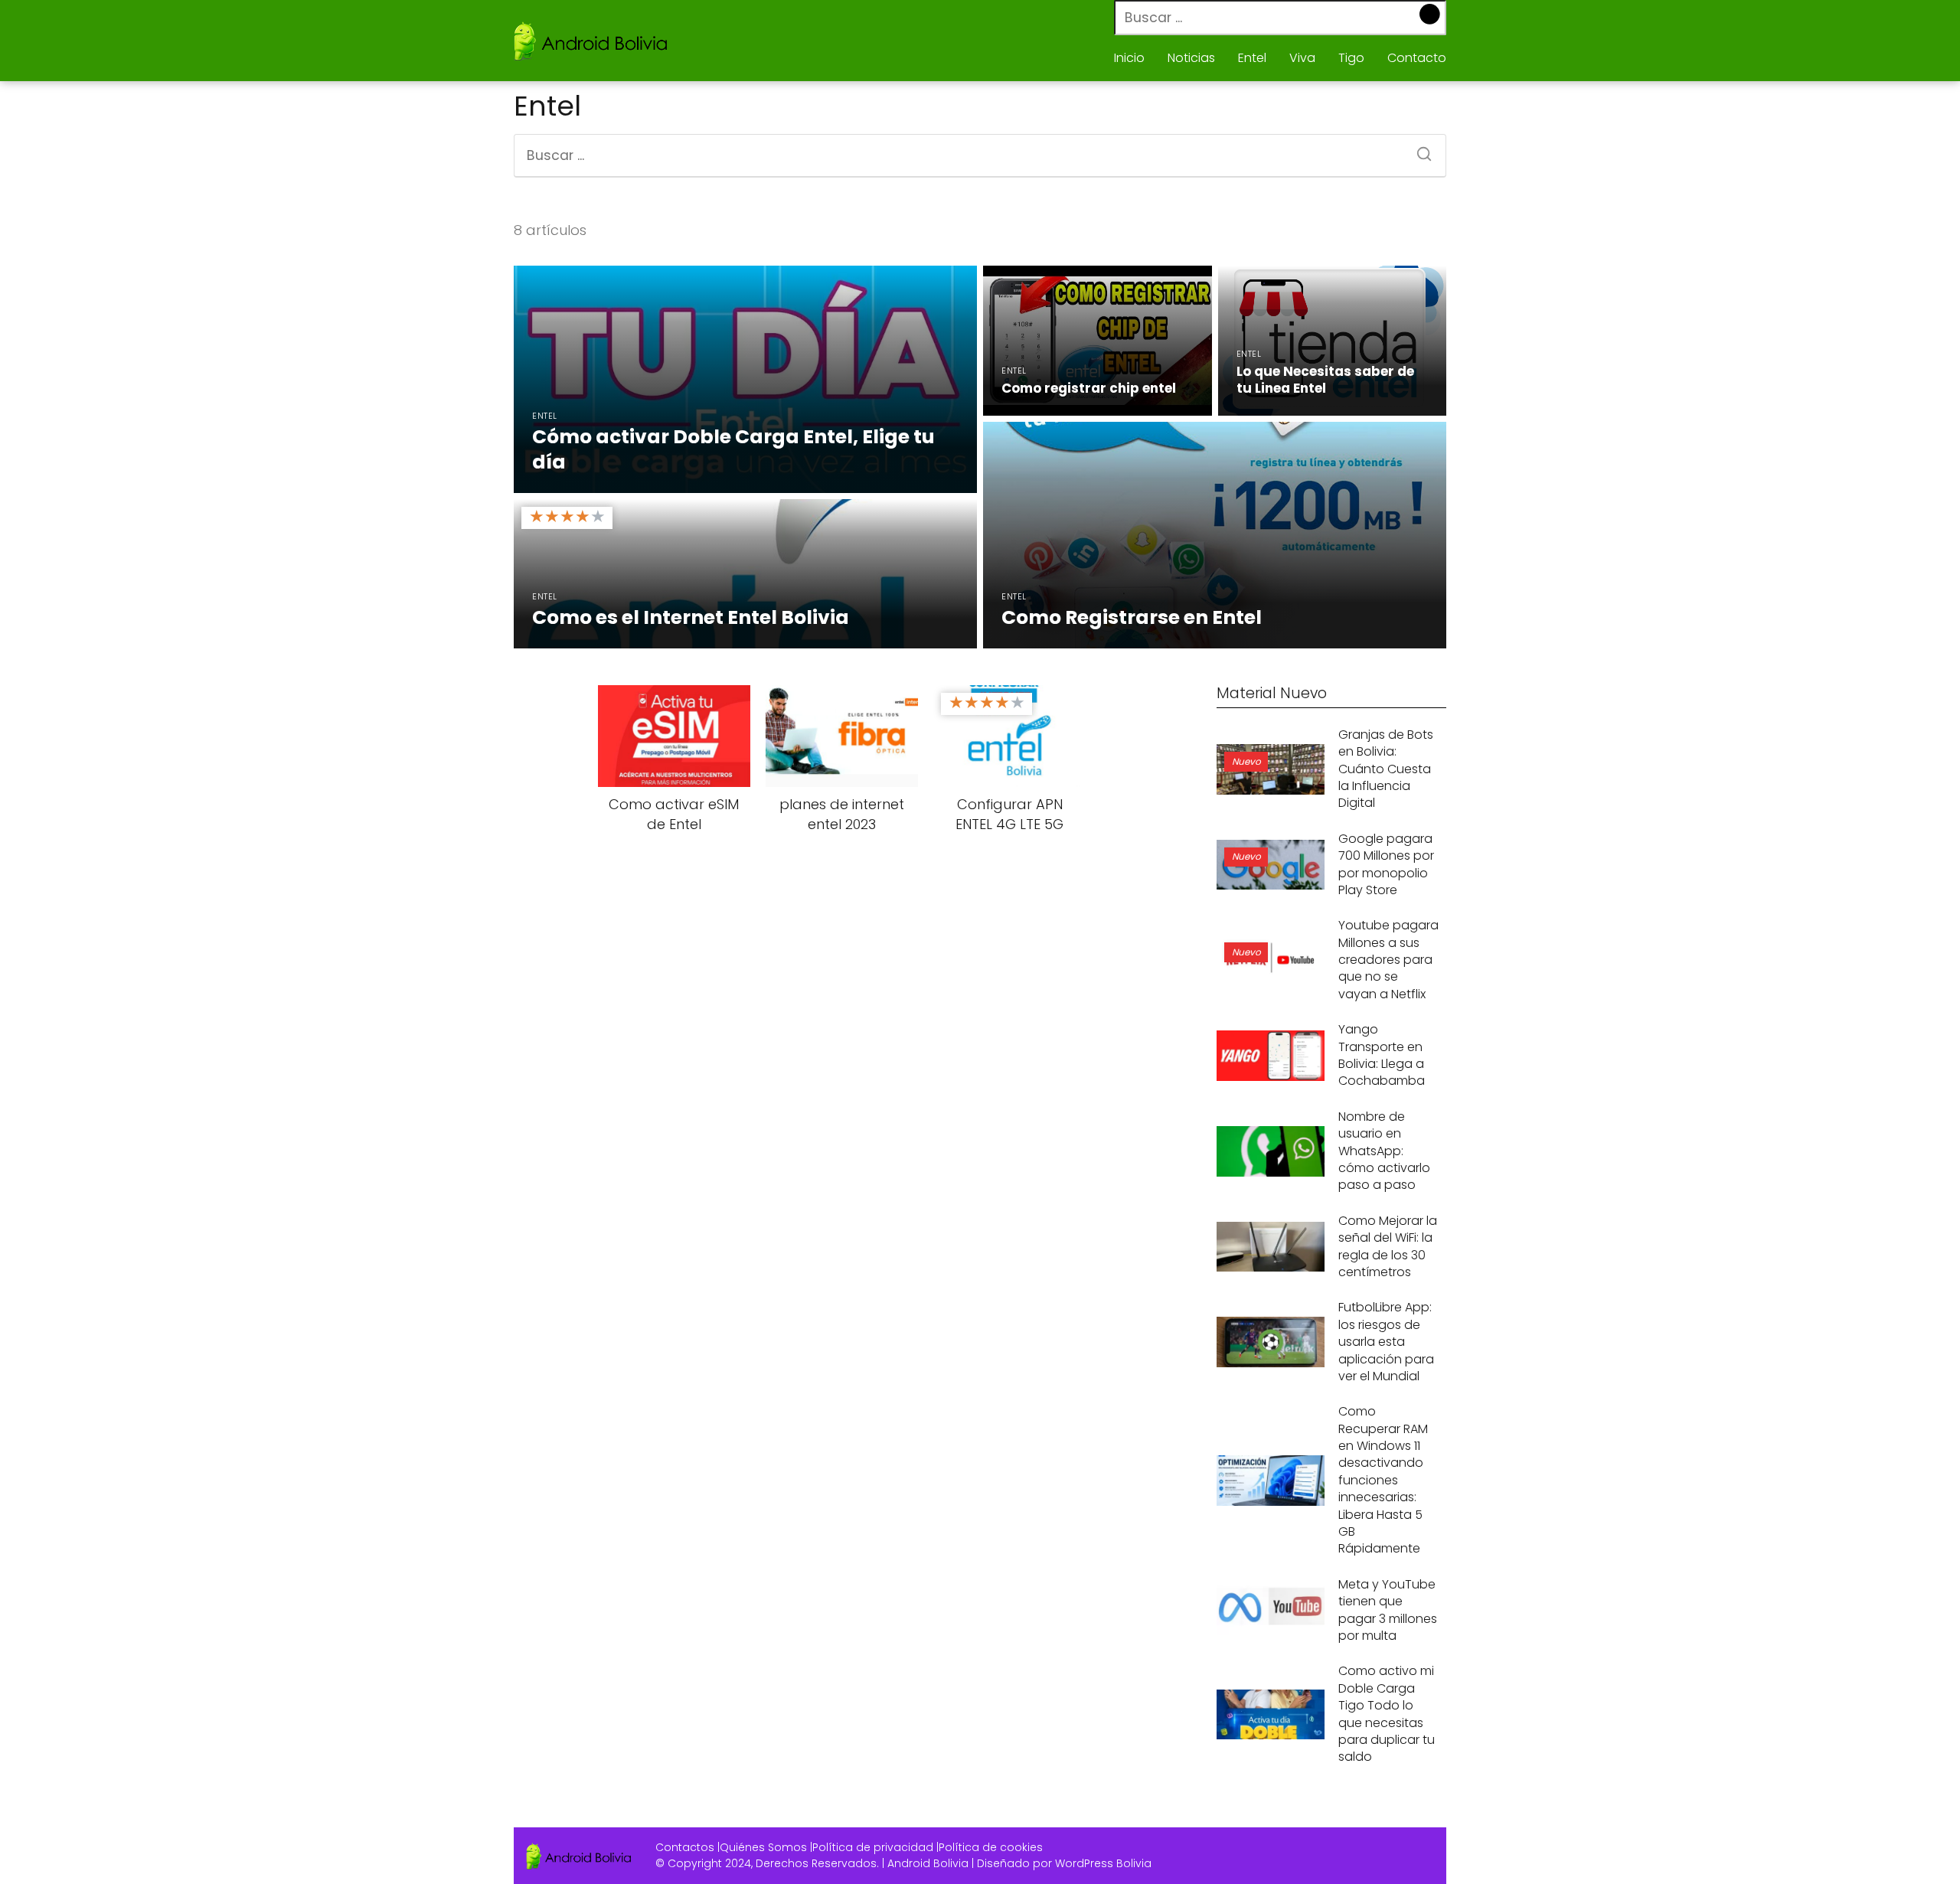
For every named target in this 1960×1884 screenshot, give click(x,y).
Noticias (1191, 58)
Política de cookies (991, 1847)
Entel (1252, 58)
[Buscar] (1431, 15)
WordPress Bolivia (1103, 1863)
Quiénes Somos (763, 1847)
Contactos (685, 1847)
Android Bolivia (928, 1863)
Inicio (1129, 58)
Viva (1302, 58)
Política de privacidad (873, 1847)
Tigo (1351, 58)
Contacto (1417, 58)
